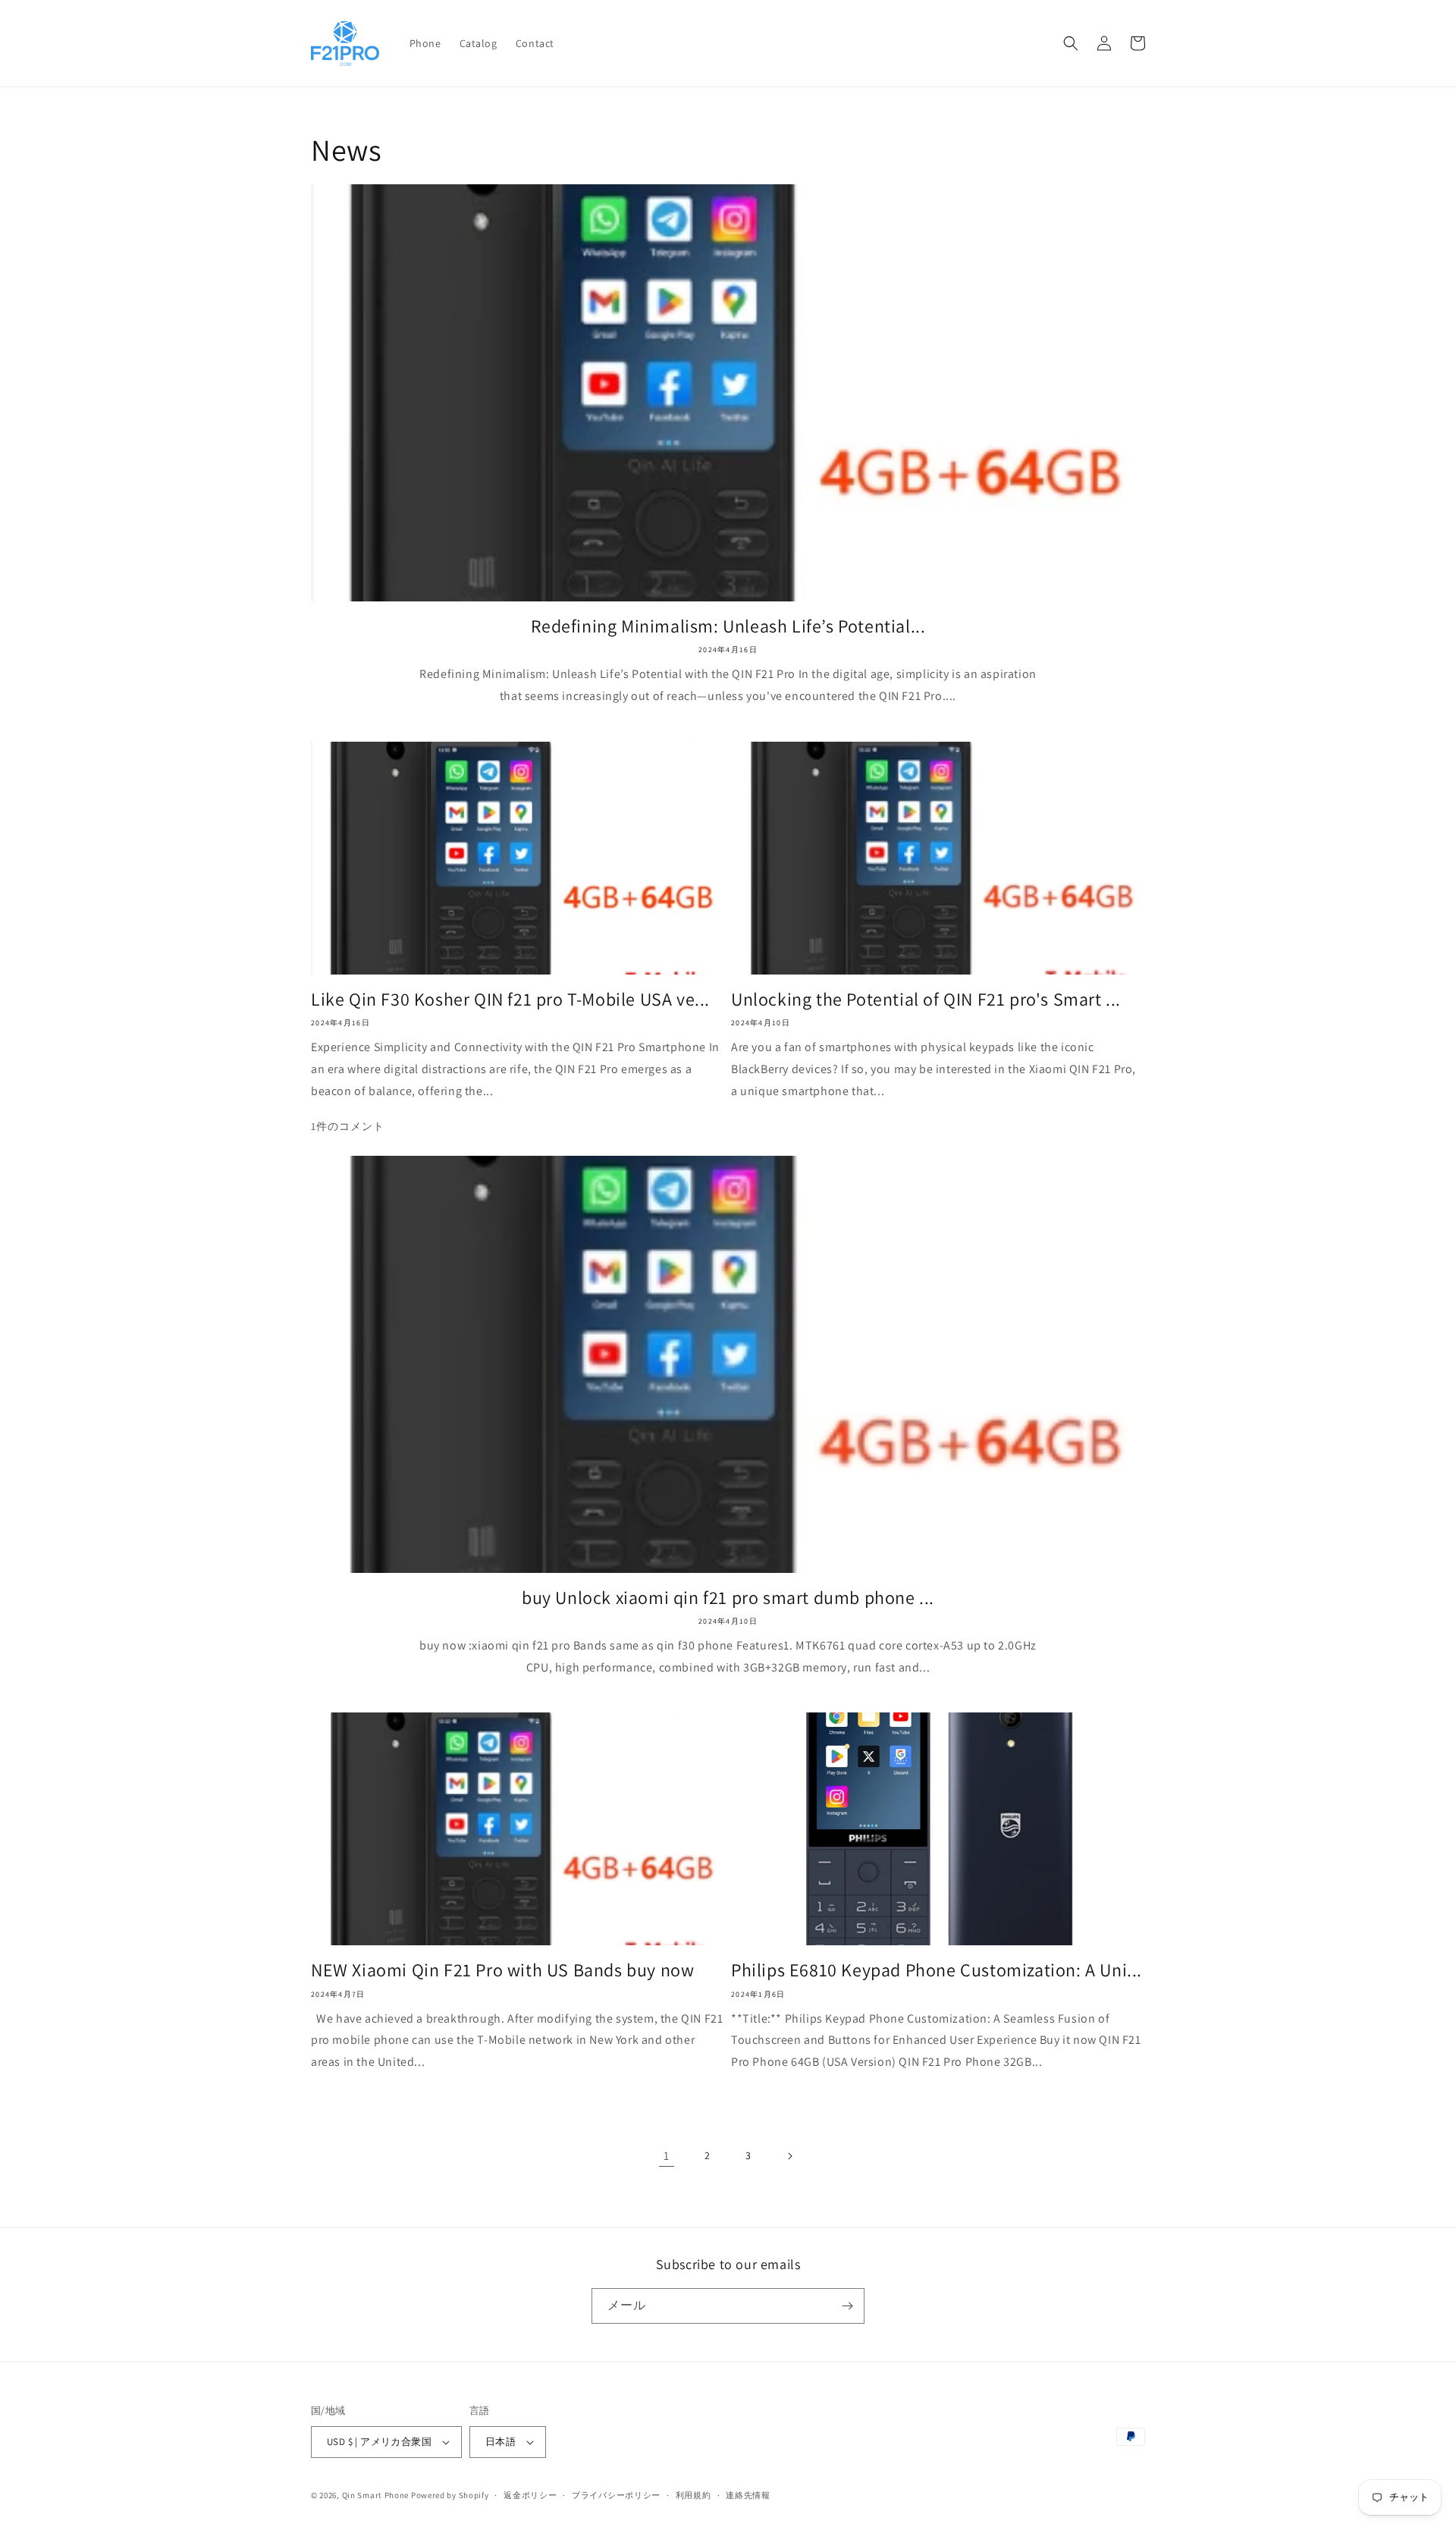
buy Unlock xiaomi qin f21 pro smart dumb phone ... (728, 1598)
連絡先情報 (748, 2495)
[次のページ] (789, 2156)
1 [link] (667, 2156)
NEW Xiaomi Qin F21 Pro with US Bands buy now (502, 1970)
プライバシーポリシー (616, 2495)
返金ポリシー (530, 2495)
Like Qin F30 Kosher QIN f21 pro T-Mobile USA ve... (510, 999)
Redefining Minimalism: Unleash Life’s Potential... (728, 626)
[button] (1071, 43)
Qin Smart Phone (376, 2495)
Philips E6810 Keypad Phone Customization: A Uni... (937, 1970)
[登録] (847, 2306)
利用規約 (693, 2495)
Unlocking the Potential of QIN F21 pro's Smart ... (926, 999)
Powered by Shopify (450, 2495)
